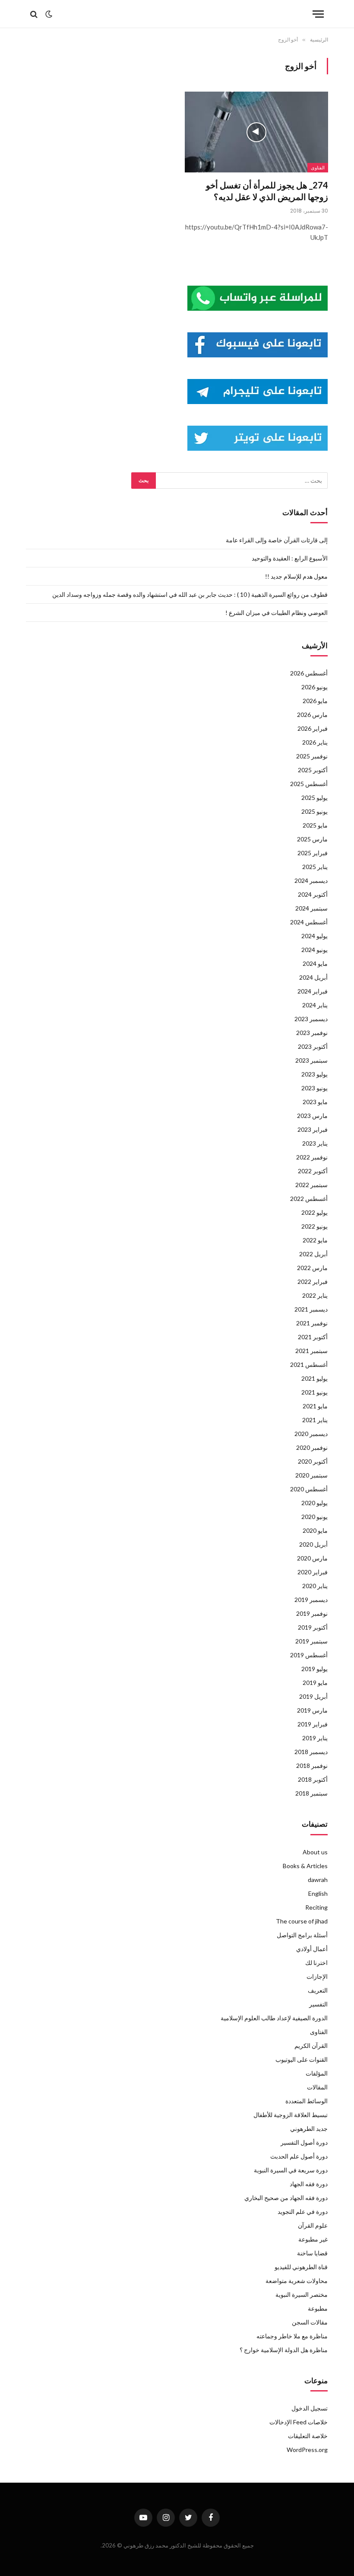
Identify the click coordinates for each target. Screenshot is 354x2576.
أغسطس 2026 (309, 673)
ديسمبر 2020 (311, 1434)
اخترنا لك (316, 1963)
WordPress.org (307, 2450)
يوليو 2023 (314, 1074)
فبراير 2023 (313, 1129)
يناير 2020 (315, 1586)
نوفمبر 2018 (312, 1766)
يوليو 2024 (314, 936)
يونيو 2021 (314, 1392)
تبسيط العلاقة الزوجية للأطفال (291, 2115)
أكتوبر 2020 (313, 1461)
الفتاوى (318, 168)
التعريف (318, 1990)
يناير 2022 (315, 1295)
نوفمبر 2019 (312, 1613)
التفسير (318, 2004)
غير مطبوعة (313, 2239)
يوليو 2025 (314, 798)
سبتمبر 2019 (311, 1641)
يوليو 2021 (314, 1378)
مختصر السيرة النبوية (302, 2294)
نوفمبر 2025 (312, 756)
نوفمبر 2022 (312, 1157)
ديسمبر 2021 (311, 1309)
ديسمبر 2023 (311, 1019)
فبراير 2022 (313, 1282)
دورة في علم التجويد (303, 2211)
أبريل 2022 (313, 1254)
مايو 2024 (315, 963)
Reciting (316, 1907)
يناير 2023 (315, 1143)
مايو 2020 (315, 1530)
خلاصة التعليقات (308, 2436)
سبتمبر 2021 (311, 1351)
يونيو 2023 (314, 1088)
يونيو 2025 (314, 811)
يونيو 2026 (314, 687)
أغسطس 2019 (309, 1655)
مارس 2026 (312, 715)
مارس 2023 (312, 1116)
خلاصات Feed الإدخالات (299, 2422)
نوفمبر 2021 (312, 1323)
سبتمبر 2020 (311, 1475)
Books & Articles (305, 1866)
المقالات (317, 2087)
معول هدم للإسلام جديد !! (296, 576)
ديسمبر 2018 (311, 1752)
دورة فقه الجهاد (309, 2184)
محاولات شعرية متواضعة (297, 2281)
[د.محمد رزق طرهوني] (177, 14)
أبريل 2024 (313, 977)
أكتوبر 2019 (313, 1627)
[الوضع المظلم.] (49, 14)
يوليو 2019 (314, 1669)
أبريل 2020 (313, 1544)
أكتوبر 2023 (313, 1046)
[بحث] (35, 14)
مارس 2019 (312, 1710)
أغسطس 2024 (309, 922)
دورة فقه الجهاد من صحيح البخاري (286, 2198)
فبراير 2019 (313, 1724)
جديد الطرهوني (309, 2129)
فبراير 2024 (313, 991)
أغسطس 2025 (309, 784)
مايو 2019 (315, 1683)
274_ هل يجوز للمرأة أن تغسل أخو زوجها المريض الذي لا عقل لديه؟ (267, 191)
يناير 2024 (315, 1005)
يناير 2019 (315, 1738)
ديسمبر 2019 (311, 1600)
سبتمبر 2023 (311, 1060)
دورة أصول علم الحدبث (299, 2156)
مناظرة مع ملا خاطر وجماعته (292, 2336)
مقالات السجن (310, 2322)
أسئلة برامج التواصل (302, 1935)
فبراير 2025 (313, 853)
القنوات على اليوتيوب (302, 2059)
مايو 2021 (315, 1406)
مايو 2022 (315, 1240)
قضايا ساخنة (312, 2253)
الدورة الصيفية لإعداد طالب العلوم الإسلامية (274, 2018)
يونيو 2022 (314, 1226)
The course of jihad (302, 1921)
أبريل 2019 (313, 1696)
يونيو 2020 (314, 1517)
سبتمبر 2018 (311, 1793)
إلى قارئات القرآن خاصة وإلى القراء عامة (277, 540)
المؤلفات (317, 2073)
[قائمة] (318, 14)
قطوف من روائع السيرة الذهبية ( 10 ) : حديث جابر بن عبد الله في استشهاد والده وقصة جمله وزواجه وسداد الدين (190, 594)
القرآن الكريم (311, 2046)
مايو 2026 (315, 701)
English (318, 1893)
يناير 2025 (315, 867)
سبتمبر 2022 (311, 1185)
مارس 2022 (312, 1268)
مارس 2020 (312, 1558)
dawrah (318, 1880)
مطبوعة (318, 2308)
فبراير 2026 (313, 728)
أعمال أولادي (312, 1949)
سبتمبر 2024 (311, 908)
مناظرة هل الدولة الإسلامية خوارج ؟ (284, 2350)
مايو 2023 (315, 1102)
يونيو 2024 (314, 950)
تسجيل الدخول (310, 2408)
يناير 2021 (315, 1420)
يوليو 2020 (314, 1503)
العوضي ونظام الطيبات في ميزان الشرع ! (277, 613)
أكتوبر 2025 (313, 770)
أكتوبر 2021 (313, 1337)
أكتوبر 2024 (313, 894)
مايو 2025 (315, 825)
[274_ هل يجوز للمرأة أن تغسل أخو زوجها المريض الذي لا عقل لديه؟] (256, 132)
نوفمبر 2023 (312, 1033)
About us (315, 1852)
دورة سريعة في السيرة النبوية (291, 2170)
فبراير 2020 (313, 1572)
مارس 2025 (312, 839)
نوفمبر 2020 (312, 1447)
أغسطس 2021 (309, 1364)
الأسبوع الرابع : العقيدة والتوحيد (290, 558)
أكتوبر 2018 (313, 1779)
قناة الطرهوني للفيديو (301, 2267)
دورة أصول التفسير (304, 2142)
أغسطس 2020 (309, 1489)
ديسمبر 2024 (311, 880)
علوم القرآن (313, 2225)
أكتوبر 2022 (313, 1171)
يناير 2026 (315, 742)
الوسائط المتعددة (307, 2101)
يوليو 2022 (314, 1212)
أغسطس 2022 (309, 1199)
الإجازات (317, 1976)
